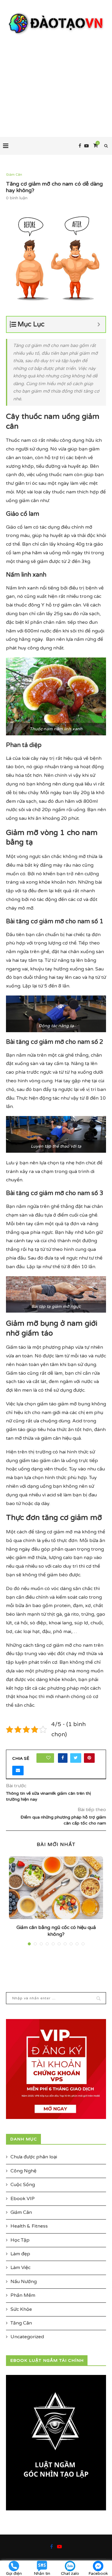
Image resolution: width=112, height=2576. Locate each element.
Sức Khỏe (21, 2309)
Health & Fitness (29, 2226)
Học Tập (20, 2240)
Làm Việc (20, 2268)
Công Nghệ (23, 2171)
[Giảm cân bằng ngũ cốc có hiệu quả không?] (56, 1888)
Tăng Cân (21, 2323)
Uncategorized (27, 2337)
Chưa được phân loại (34, 2157)
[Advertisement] (56, 80)
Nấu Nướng (24, 2282)
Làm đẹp (20, 2254)
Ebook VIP (23, 2199)
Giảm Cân (14, 175)
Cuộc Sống (23, 2185)
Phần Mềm (23, 2295)
